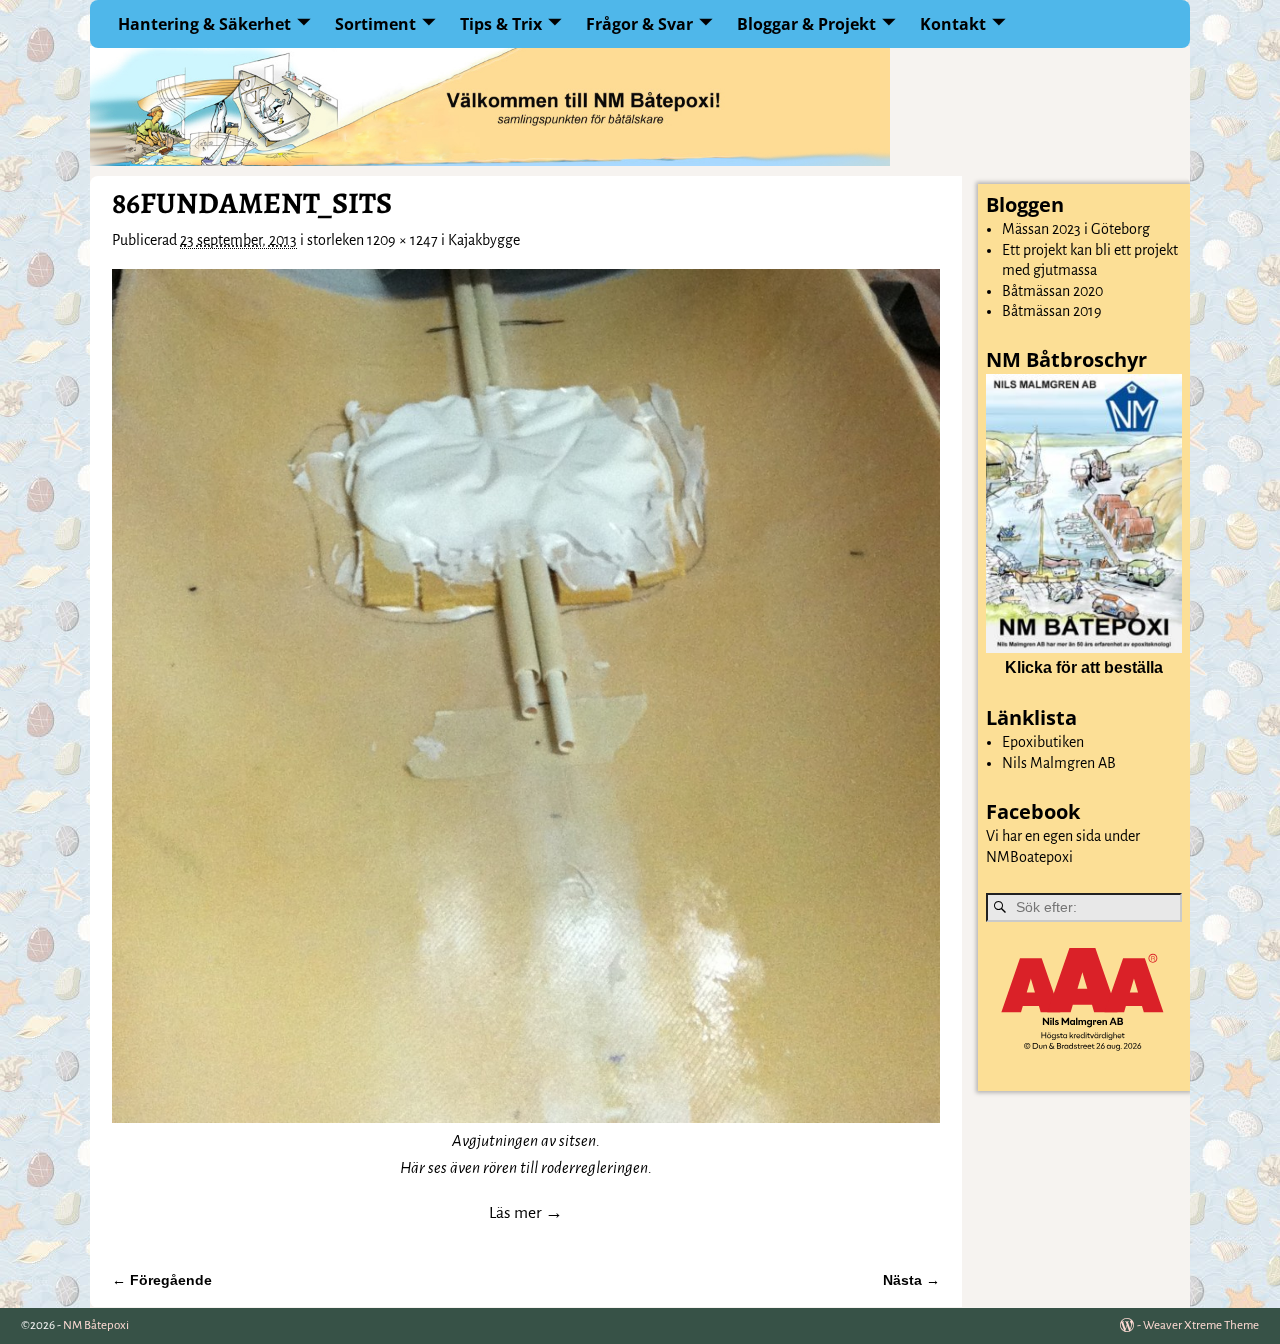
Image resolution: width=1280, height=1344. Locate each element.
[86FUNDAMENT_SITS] (526, 696)
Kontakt (953, 24)
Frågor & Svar (639, 24)
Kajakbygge (484, 240)
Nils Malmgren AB (1059, 763)
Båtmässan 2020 (1052, 291)
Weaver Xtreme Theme (1201, 1325)
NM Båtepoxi (96, 1325)
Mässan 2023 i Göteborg (1076, 229)
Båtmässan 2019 (1052, 311)
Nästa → (911, 1280)
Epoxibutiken (1043, 742)
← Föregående (162, 1280)
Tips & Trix (501, 24)
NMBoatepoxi (1029, 857)
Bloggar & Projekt (806, 24)
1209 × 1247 (402, 240)
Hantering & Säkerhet (204, 24)
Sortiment (375, 24)
